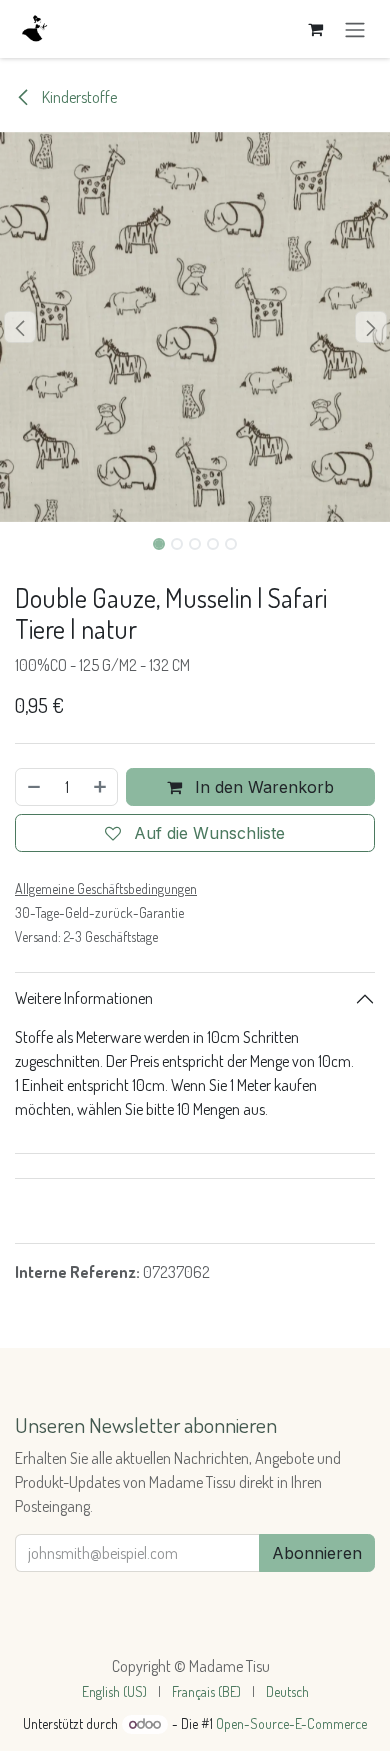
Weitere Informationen (84, 998)
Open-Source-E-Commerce (291, 1723)
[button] (19, 327)
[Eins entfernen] (33, 787)
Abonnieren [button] (317, 1553)
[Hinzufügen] (101, 787)
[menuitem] (114, 1691)
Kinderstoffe (78, 97)
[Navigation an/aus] (355, 29)
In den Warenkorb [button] (262, 787)
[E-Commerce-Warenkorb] (315, 29)
